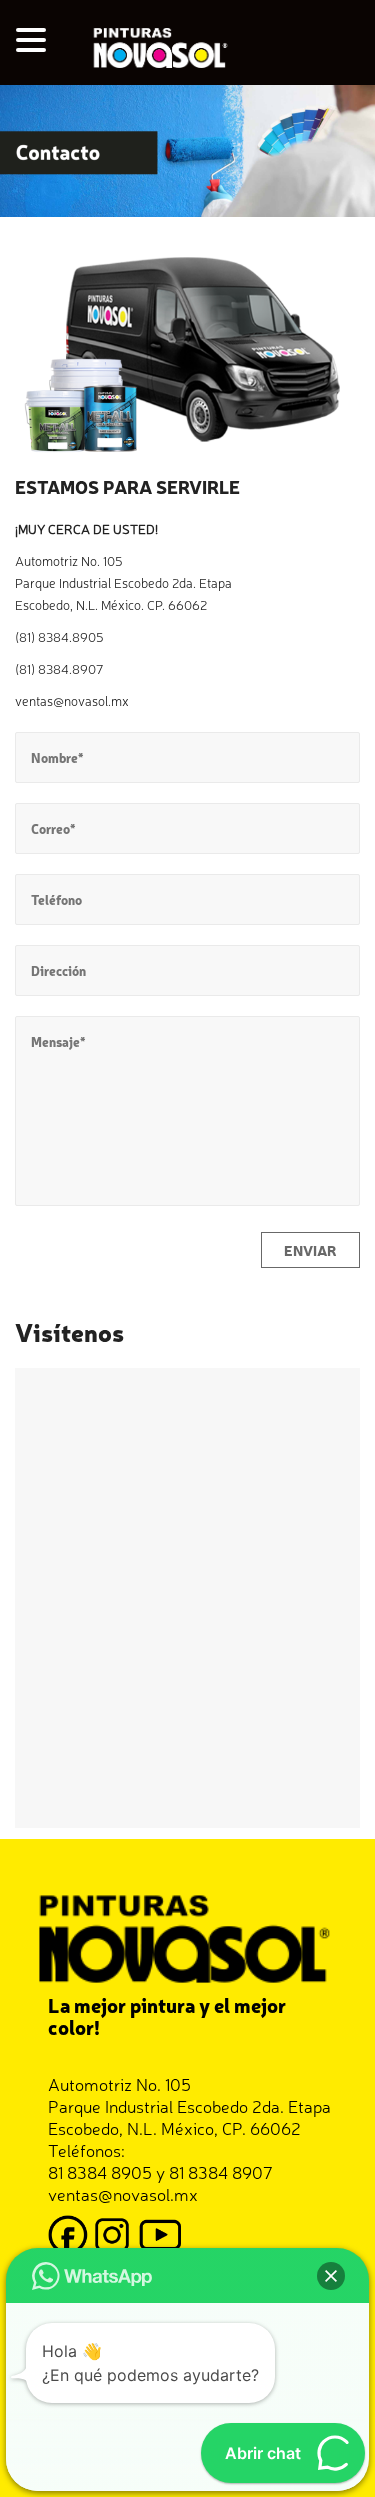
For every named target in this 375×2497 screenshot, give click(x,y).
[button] (34, 41)
